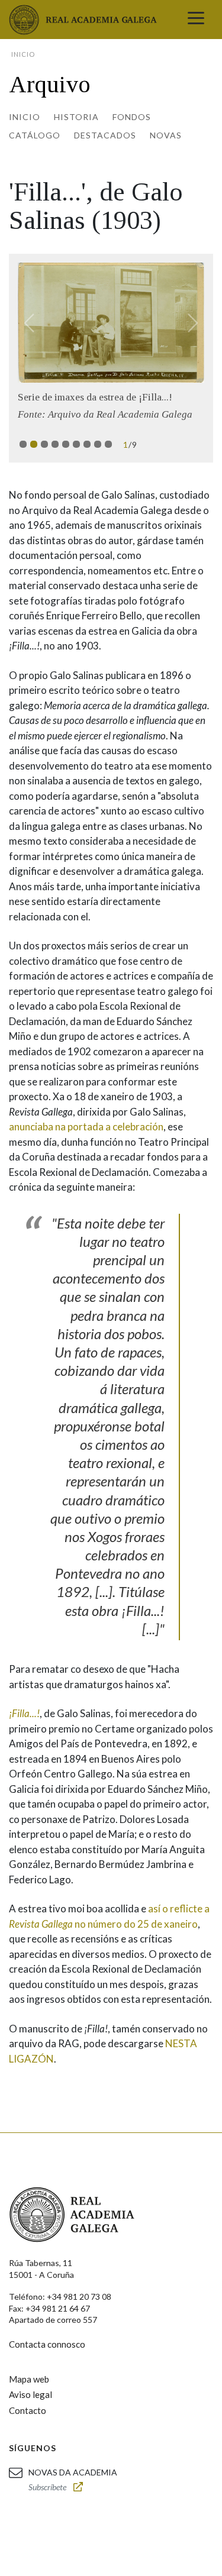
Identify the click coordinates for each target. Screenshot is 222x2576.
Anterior (34, 323)
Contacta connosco (47, 2344)
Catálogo (35, 135)
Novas (166, 135)
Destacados (105, 135)
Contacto (28, 2410)
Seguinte (188, 323)
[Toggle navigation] (196, 20)
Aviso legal (30, 2394)
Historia (76, 117)
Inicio (25, 117)
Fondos (132, 117)
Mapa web (29, 2379)
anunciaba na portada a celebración (86, 1127)
